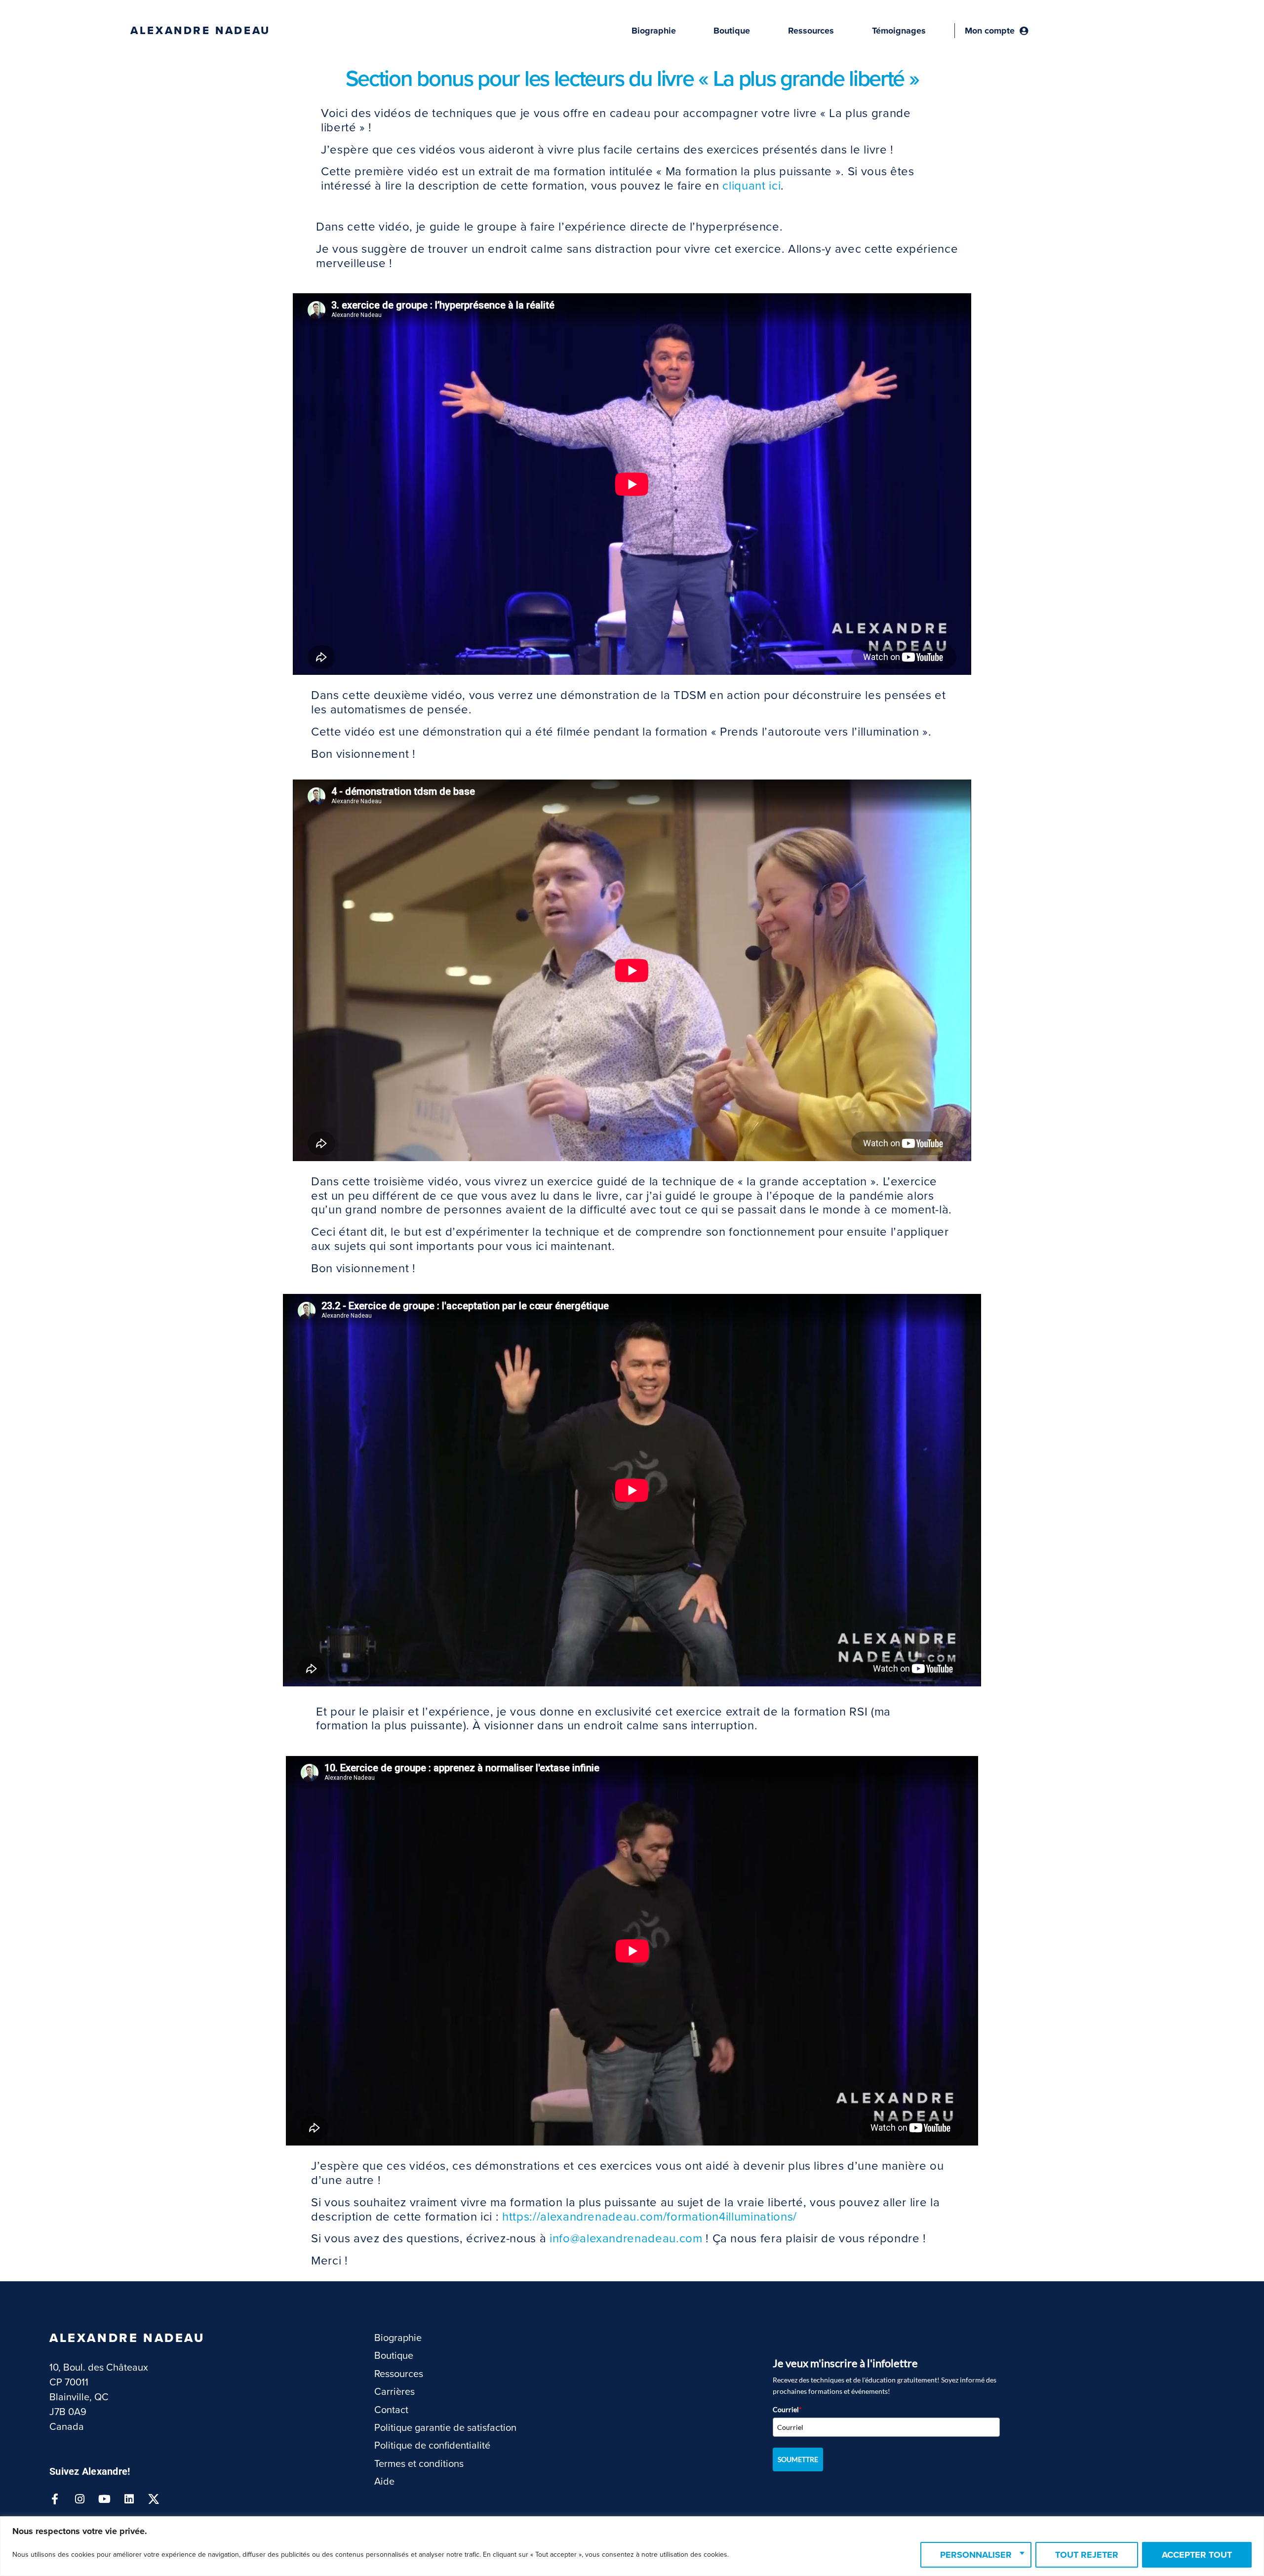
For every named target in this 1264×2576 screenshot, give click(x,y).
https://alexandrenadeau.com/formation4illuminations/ (650, 2217)
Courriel (787, 2409)
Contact (391, 2410)
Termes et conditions (419, 2464)
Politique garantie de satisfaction (445, 2428)
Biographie (654, 31)
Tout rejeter (1087, 2555)
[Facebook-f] (55, 2499)
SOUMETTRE (798, 2459)
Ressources (811, 31)
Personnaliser (976, 2555)
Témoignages (899, 31)
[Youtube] (104, 2499)
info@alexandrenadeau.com (626, 2239)
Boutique (732, 31)
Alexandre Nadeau (200, 31)
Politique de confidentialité (432, 2446)
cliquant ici (751, 186)
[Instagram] (79, 2499)
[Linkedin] (129, 2499)
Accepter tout (1197, 2555)
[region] (632, 2546)
